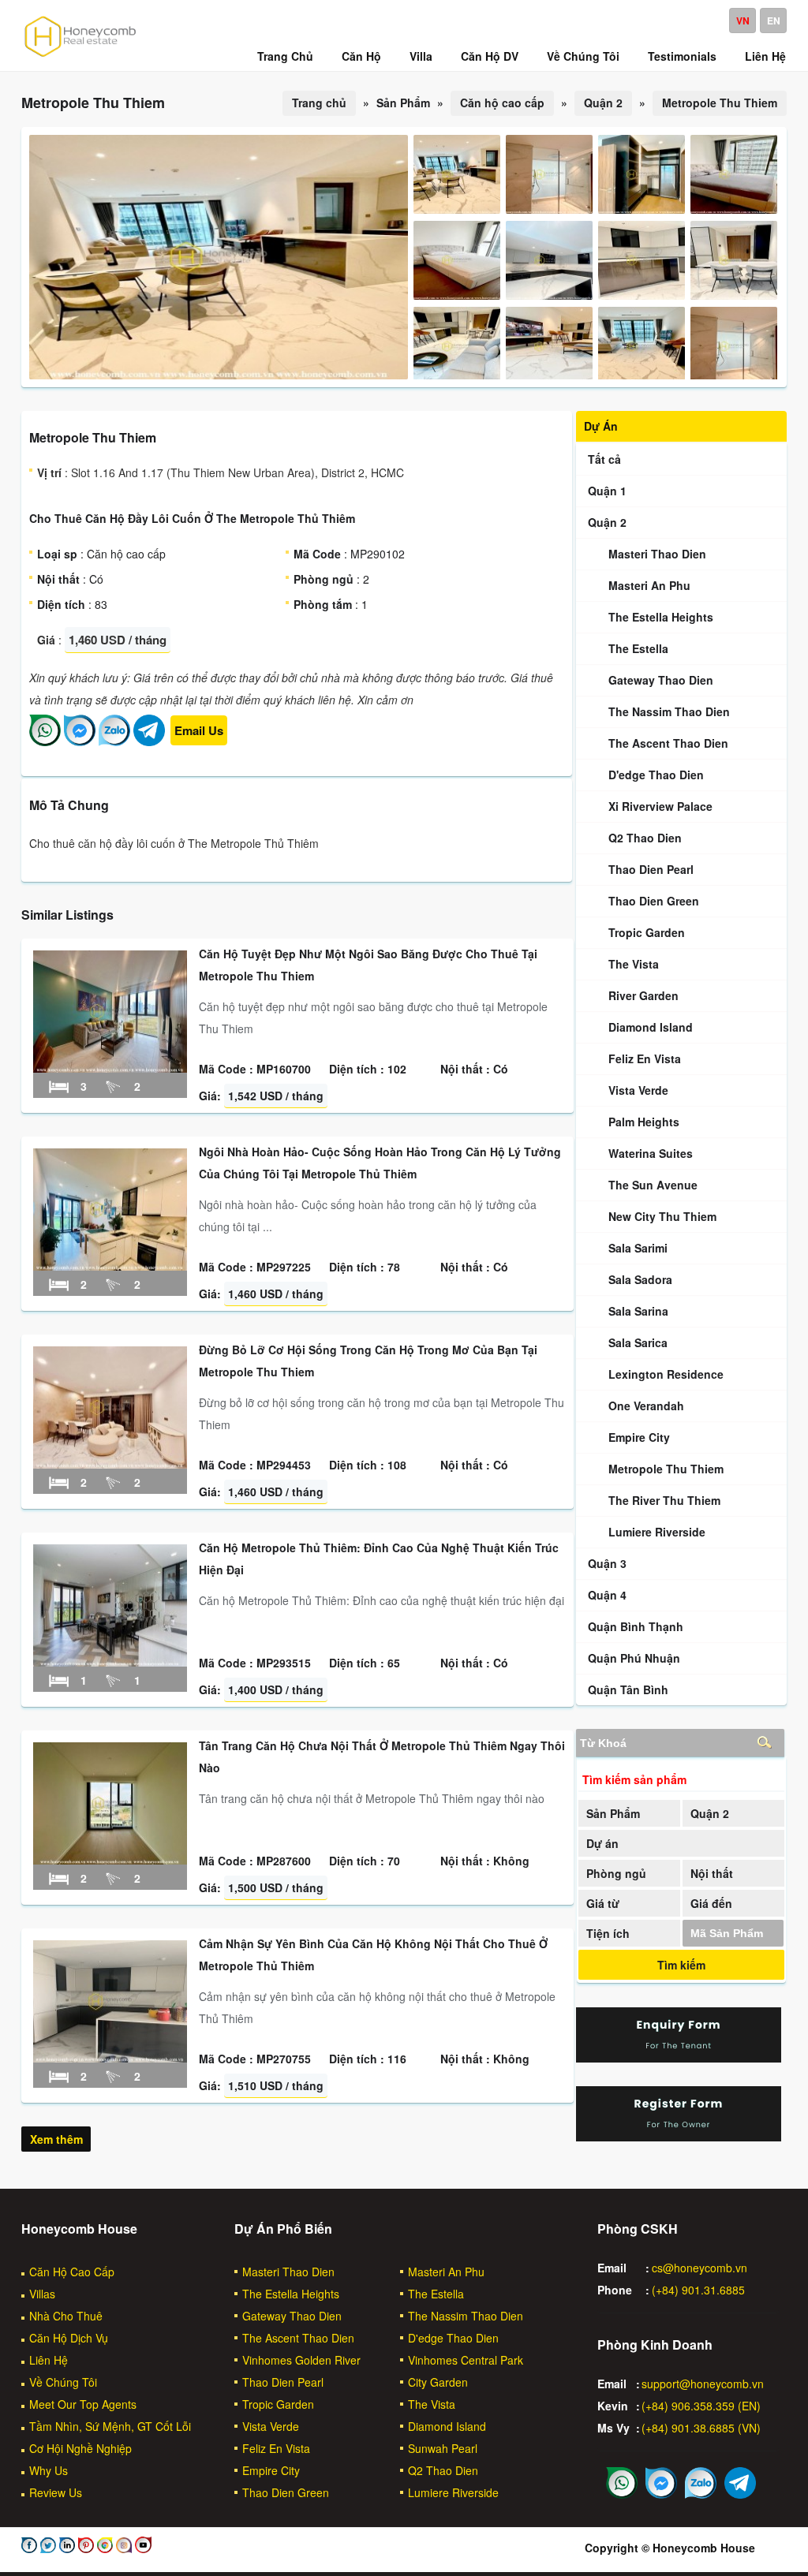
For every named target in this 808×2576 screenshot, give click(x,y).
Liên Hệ (49, 2360)
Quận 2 (603, 103)
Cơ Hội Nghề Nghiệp (80, 2448)
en (774, 21)
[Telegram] (149, 741)
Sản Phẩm (613, 1813)
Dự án (602, 1843)
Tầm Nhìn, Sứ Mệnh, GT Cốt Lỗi (110, 2426)
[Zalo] (114, 741)
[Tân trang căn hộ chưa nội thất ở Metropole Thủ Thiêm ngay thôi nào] (110, 1860)
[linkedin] (65, 2548)
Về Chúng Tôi (63, 2382)
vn (743, 21)
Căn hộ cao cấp (502, 103)
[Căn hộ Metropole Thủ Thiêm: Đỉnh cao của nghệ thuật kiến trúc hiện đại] (110, 1662)
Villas (42, 2294)
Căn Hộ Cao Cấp (72, 2272)
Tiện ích (608, 1933)
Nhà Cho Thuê (66, 2316)
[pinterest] (84, 2548)
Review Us (56, 2492)
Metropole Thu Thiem (720, 103)
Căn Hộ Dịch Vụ (69, 2338)
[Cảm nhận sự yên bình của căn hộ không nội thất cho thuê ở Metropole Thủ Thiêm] (110, 2058)
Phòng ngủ (616, 1873)
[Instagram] (122, 2548)
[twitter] (47, 2548)
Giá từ (603, 1903)
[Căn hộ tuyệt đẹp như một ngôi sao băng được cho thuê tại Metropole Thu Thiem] (110, 1068)
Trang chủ (319, 103)
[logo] (80, 56)
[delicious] (142, 2548)
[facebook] (29, 2548)
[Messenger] (80, 741)
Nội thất (712, 1873)
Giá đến (711, 1903)
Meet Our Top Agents (83, 2404)
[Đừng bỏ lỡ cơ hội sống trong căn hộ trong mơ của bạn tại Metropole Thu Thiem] (110, 1464)
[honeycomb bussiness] (103, 2548)
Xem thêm (56, 2139)
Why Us (49, 2470)
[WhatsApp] (45, 741)
